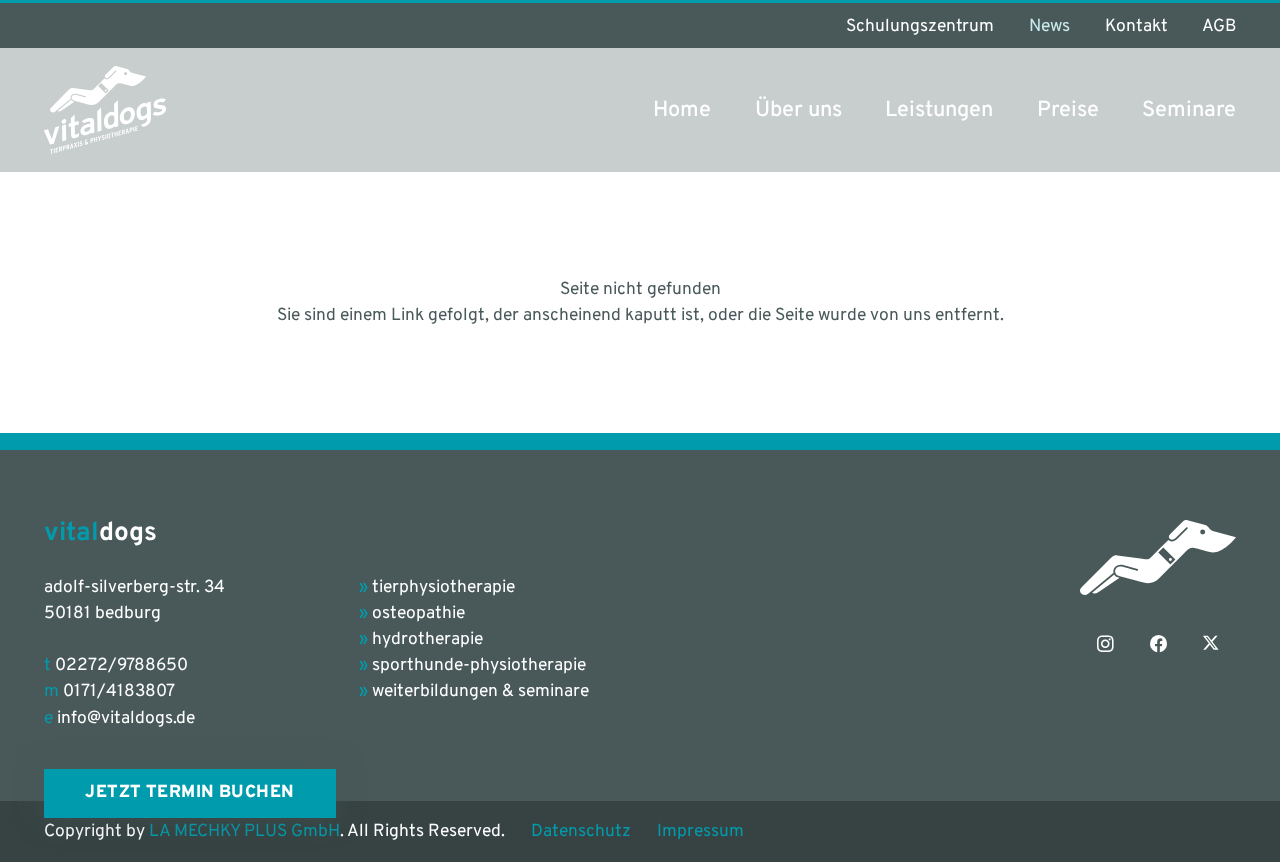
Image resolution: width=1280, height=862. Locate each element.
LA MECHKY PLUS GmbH (244, 832)
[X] (1210, 644)
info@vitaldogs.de (126, 719)
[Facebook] (1158, 644)
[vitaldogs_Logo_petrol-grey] (105, 110)
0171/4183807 (119, 692)
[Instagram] (1106, 644)
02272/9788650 (121, 666)
